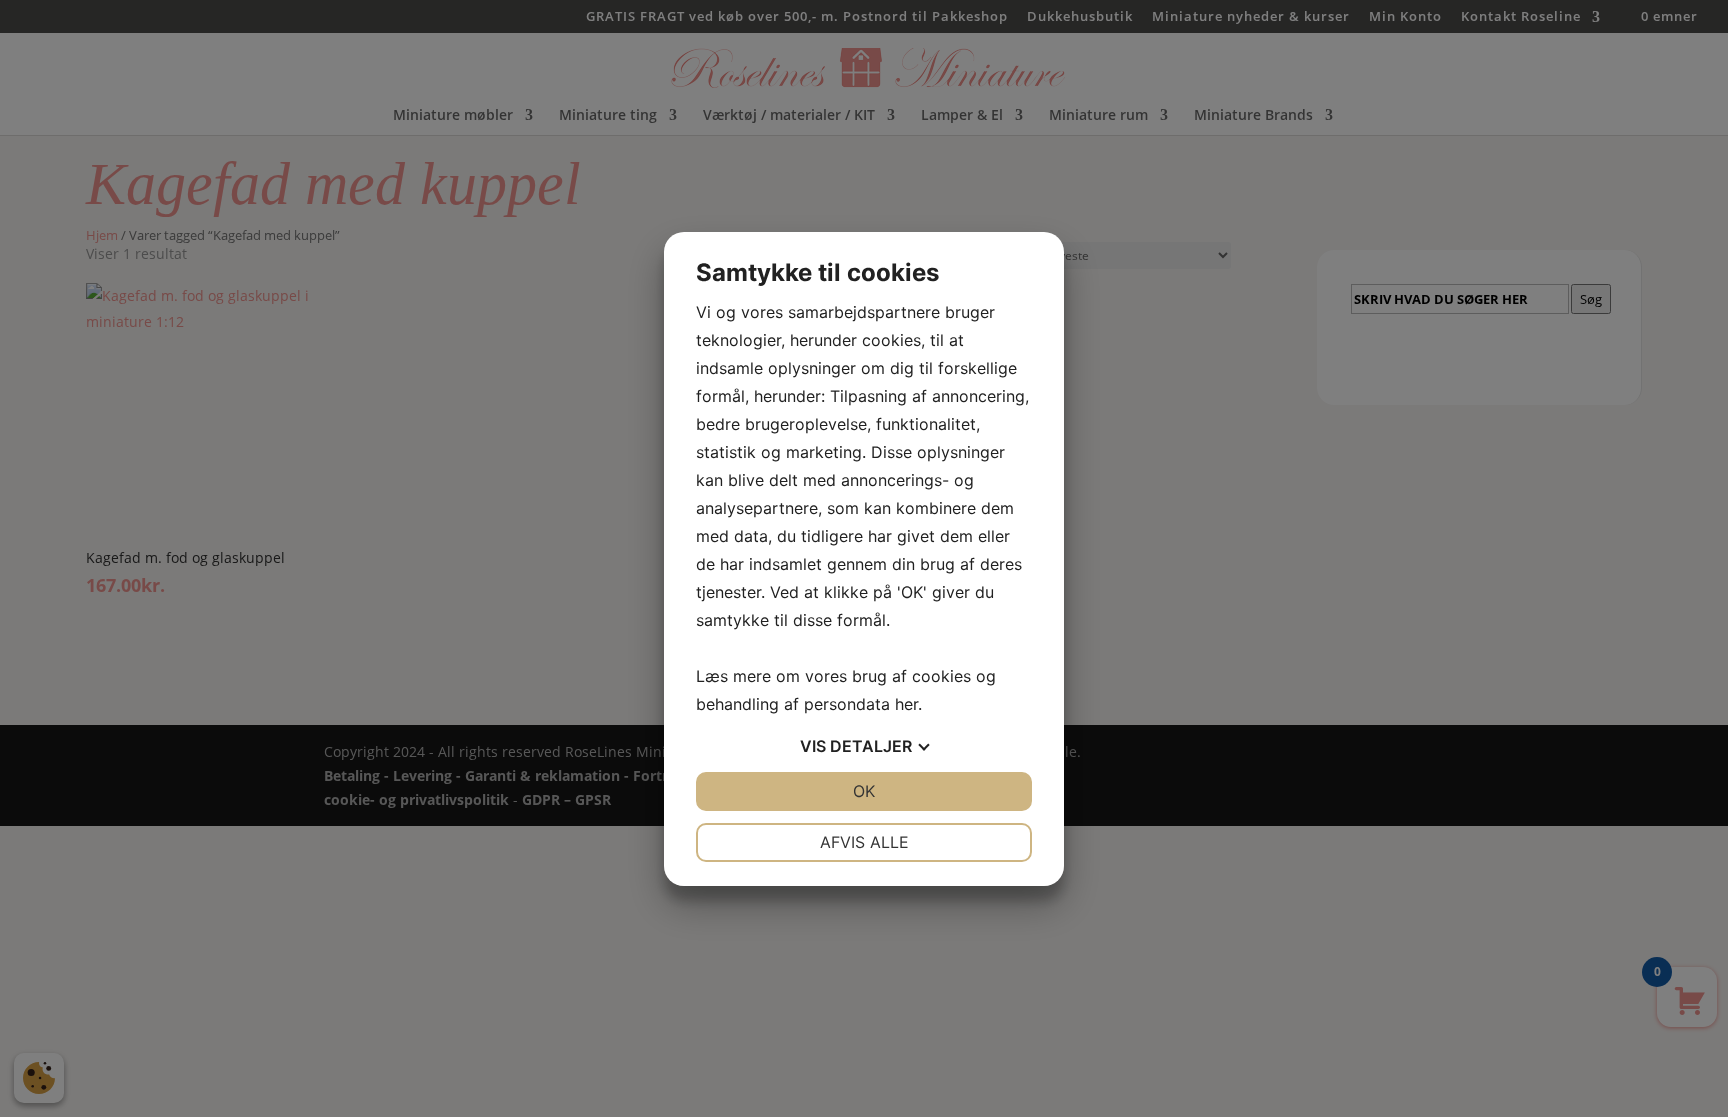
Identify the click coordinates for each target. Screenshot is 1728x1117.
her (906, 704)
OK (864, 791)
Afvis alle (864, 842)
